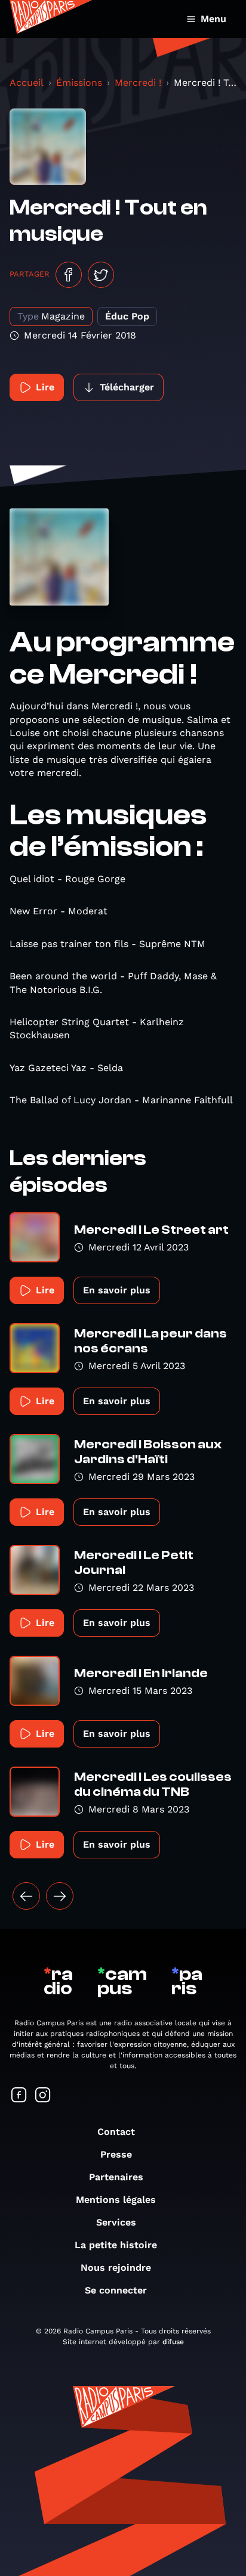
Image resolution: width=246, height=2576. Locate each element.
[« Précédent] (26, 1896)
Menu (213, 19)
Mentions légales (116, 2200)
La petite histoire (116, 2245)
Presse (116, 2154)
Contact (116, 2132)
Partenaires (116, 2177)
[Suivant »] (60, 1896)
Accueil (27, 83)
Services (116, 2222)
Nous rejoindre (116, 2268)
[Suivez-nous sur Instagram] (43, 2096)
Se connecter (116, 2290)
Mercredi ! (138, 83)
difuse (173, 2342)
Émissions (79, 83)
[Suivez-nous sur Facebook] (19, 2096)
